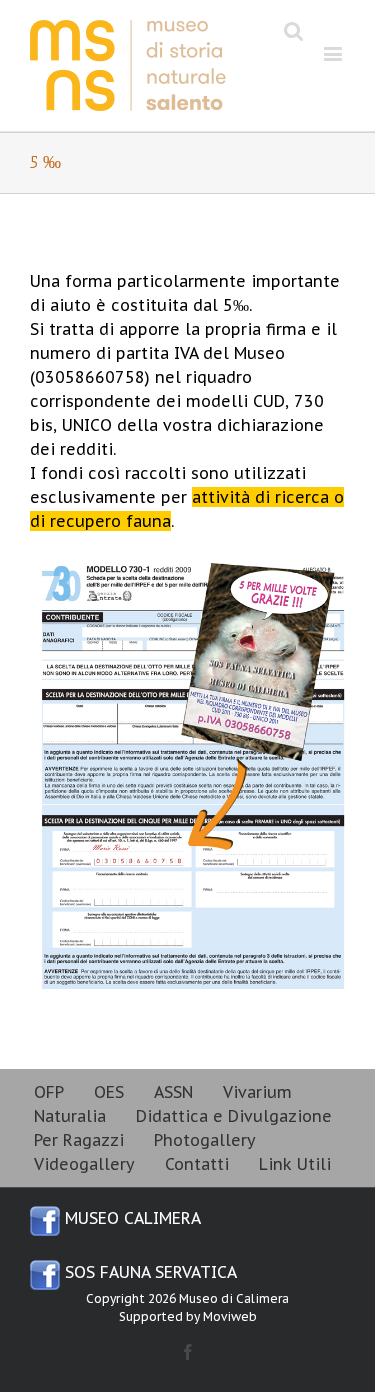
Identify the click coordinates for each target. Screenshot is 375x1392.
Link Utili (295, 1164)
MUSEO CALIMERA (130, 1218)
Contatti (197, 1164)
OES (109, 1092)
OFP (49, 1092)
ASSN (173, 1092)
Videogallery (84, 1164)
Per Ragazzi (79, 1140)
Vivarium (257, 1092)
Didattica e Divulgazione (234, 1116)
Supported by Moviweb (188, 1316)
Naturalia (70, 1116)
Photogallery (205, 1140)
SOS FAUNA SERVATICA (148, 1272)
